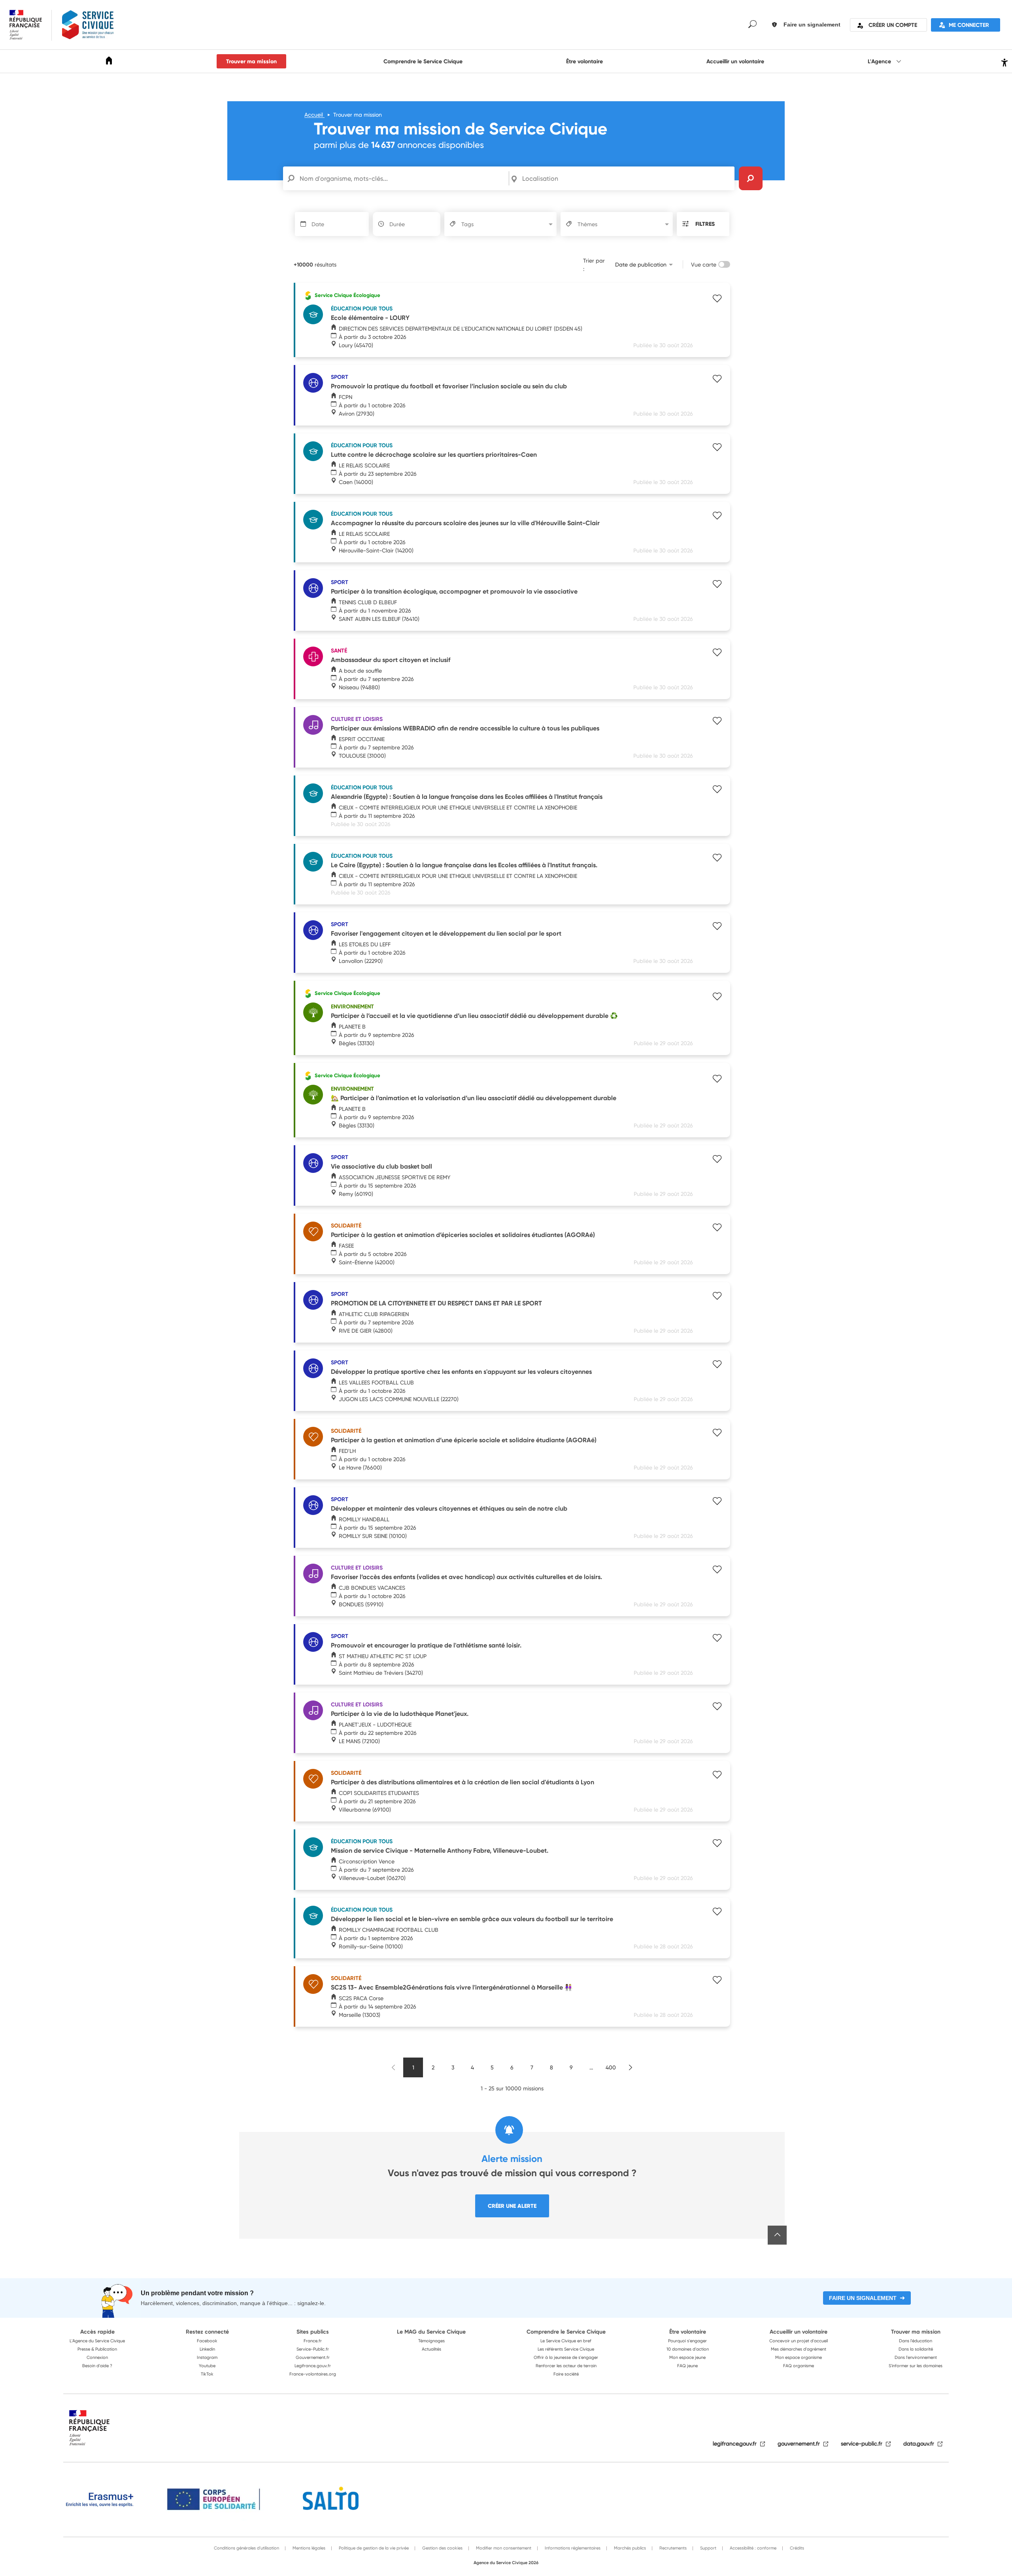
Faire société (566, 2374)
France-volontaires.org (313, 2374)
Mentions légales (308, 2548)
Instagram (207, 2357)
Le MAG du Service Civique (431, 2332)
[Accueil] (109, 62)
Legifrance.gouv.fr (313, 2366)
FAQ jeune (687, 2366)
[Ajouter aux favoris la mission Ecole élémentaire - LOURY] (717, 299)
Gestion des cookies (442, 2548)
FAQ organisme (799, 2366)
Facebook (207, 2341)
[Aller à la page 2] (631, 2067)
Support (708, 2548)
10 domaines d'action (688, 2349)
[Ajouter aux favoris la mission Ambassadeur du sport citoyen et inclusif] (717, 653)
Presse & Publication (97, 2349)
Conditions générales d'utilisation (246, 2548)
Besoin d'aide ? (97, 2366)
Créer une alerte (512, 2206)
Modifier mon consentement (503, 2548)
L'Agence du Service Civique (97, 2341)
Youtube (207, 2366)
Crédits (796, 2548)
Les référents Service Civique (566, 2349)
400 (611, 2067)
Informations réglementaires (572, 2548)
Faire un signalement (863, 2298)
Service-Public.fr (313, 2349)
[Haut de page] (777, 2235)
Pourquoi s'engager (687, 2341)
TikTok (207, 2374)
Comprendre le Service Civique (423, 61)
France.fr (313, 2341)
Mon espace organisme (799, 2357)
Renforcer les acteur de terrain (566, 2366)
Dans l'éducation (916, 2341)
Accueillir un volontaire (735, 61)
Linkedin (207, 2349)
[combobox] (627, 178)
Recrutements (672, 2548)
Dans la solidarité (916, 2349)
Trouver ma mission (251, 61)
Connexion (97, 2357)
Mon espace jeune (687, 2357)
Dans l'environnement (916, 2357)
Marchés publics (629, 2548)
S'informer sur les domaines (916, 2366)
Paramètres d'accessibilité (1004, 61)
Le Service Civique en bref (566, 2341)
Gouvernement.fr (313, 2357)
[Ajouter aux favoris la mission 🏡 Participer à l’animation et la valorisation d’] (717, 1080)
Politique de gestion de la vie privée (373, 2548)
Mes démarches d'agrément (799, 2349)
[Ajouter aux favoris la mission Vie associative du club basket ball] (717, 1160)
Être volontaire (584, 61)
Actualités (431, 2349)
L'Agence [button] (880, 61)
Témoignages (431, 2341)
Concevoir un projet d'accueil (799, 2341)
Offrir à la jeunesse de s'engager (566, 2357)
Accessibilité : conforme (752, 2548)
